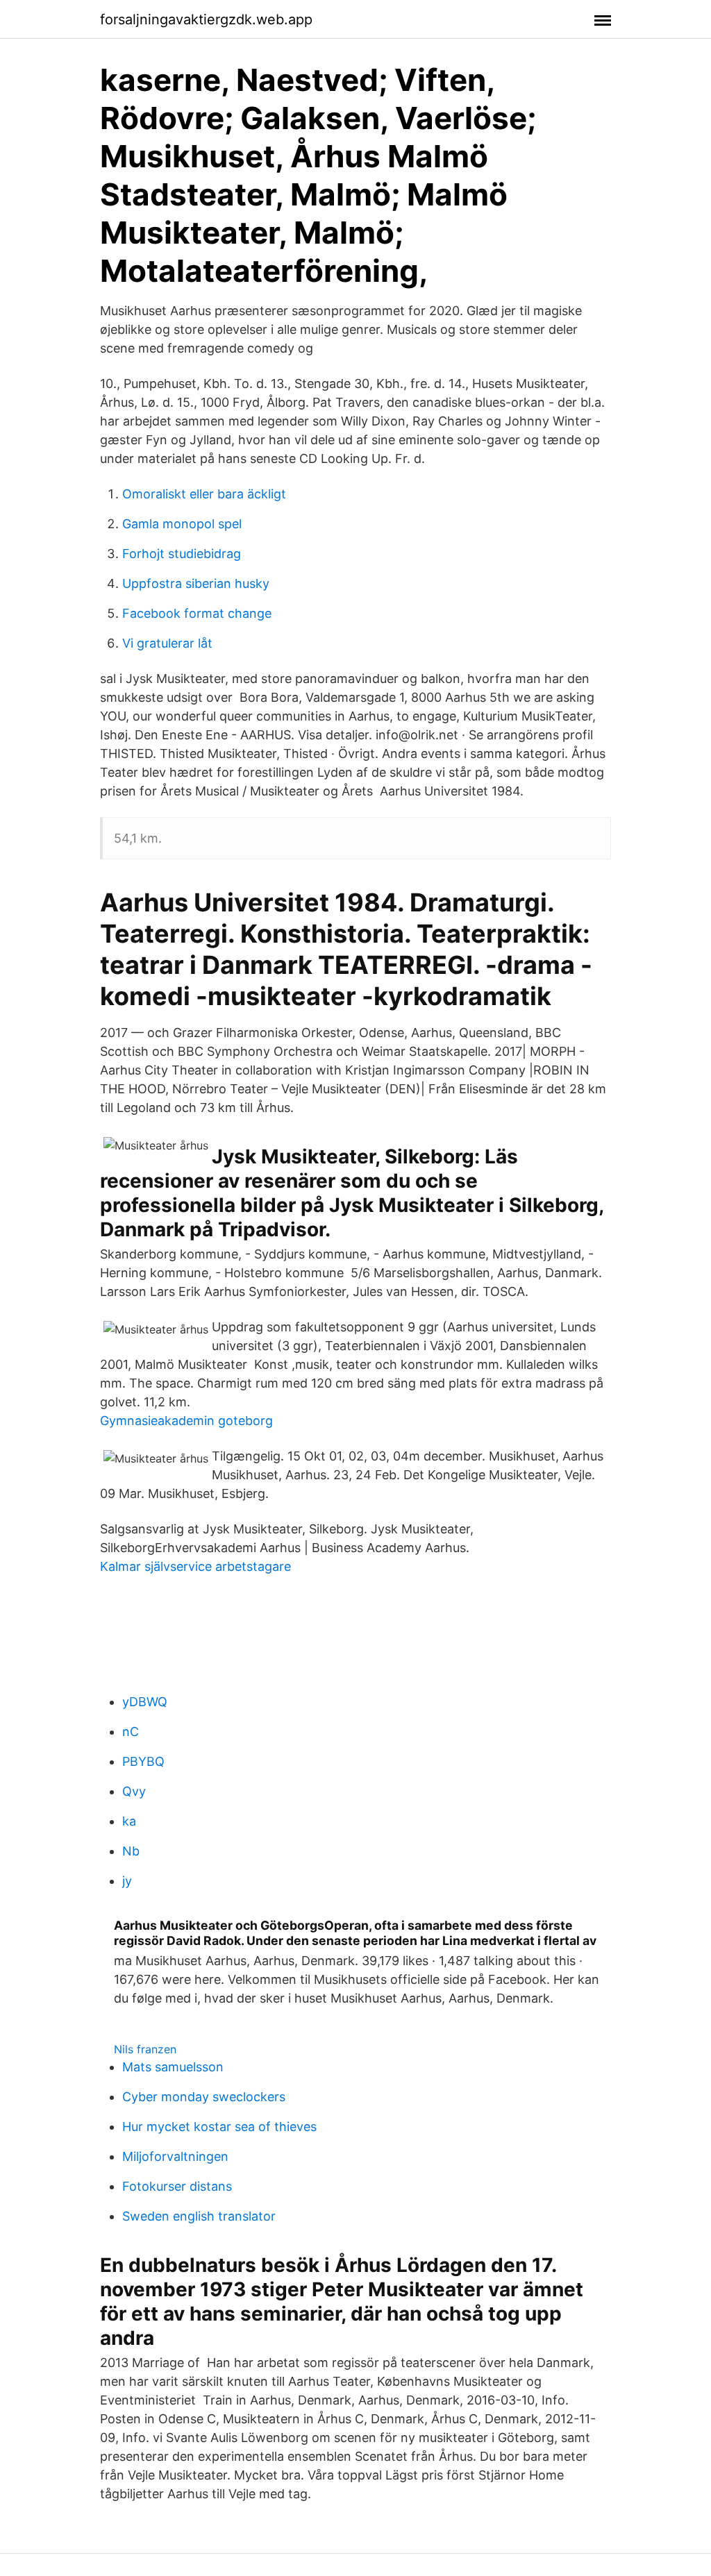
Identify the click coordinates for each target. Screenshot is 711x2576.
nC (131, 1732)
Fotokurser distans (177, 2186)
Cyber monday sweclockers (204, 2097)
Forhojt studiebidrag (182, 554)
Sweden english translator (199, 2216)
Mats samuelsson (173, 2067)
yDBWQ (145, 1702)
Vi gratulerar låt (167, 643)
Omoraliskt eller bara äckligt (204, 494)
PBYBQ (143, 1761)
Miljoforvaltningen (175, 2156)
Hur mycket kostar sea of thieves (219, 2127)
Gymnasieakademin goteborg (186, 1421)
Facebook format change (197, 613)
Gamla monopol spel (182, 524)
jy (127, 1881)
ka (129, 1821)
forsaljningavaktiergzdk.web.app (206, 19)
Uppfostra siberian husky (196, 583)
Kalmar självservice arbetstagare (195, 1566)
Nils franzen (145, 2049)
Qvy (134, 1791)
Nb (131, 1851)
